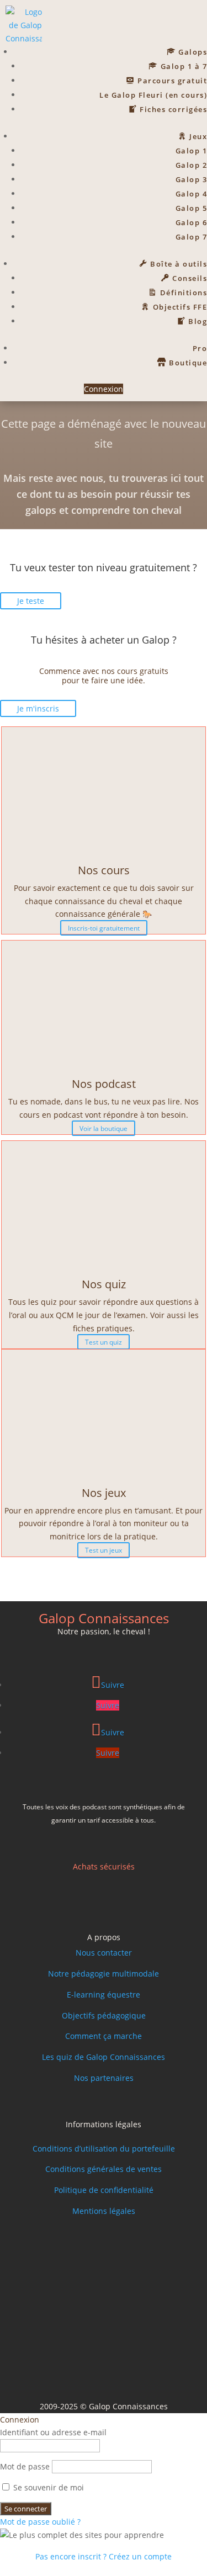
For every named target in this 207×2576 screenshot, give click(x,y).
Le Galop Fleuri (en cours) (153, 95)
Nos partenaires (104, 2078)
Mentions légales (104, 2211)
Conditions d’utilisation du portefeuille (104, 2149)
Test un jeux (104, 1550)
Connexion (104, 389)
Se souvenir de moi (47, 2487)
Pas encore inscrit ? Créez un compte (104, 2556)
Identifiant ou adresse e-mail (53, 2432)
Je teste (31, 601)
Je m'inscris (38, 708)
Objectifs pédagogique (104, 2015)
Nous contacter (104, 1953)
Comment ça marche (104, 2036)
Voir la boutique (104, 1128)
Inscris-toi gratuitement (104, 928)
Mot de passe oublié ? (40, 2522)
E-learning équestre (104, 1995)
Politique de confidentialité (104, 2190)
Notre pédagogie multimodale (104, 1974)
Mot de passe (25, 2466)
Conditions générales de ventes (104, 2169)
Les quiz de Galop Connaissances (104, 2057)
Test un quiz (104, 1342)
